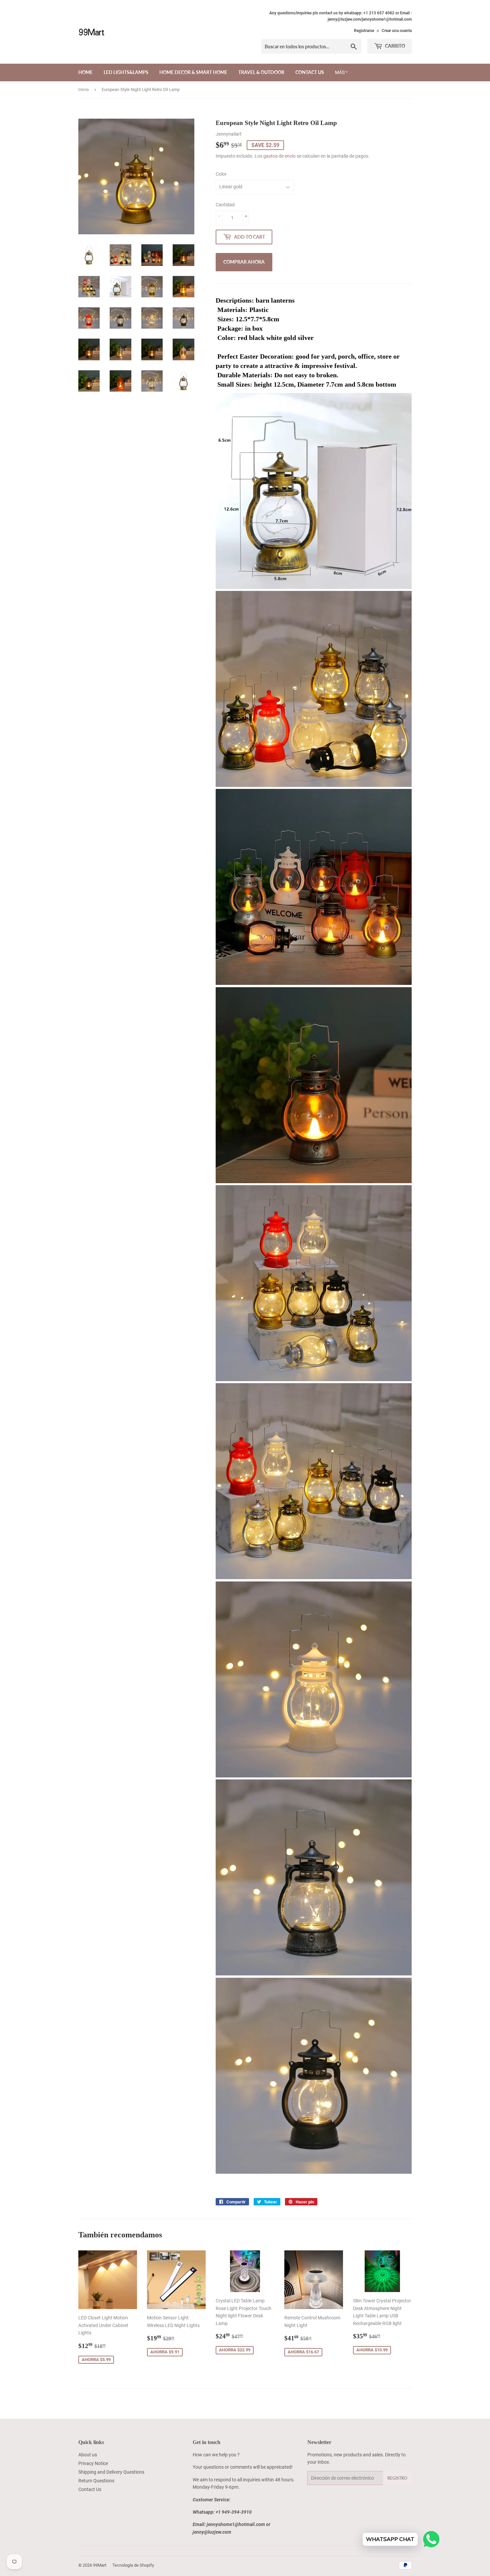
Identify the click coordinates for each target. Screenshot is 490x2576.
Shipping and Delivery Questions (111, 2472)
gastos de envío (279, 156)
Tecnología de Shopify (133, 2565)
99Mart (100, 2565)
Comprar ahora (244, 262)
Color (221, 174)
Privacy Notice (93, 2463)
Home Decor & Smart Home (193, 72)
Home (85, 72)
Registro (397, 2478)
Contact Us (310, 72)
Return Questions (96, 2481)
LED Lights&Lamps (126, 72)
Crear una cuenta (397, 31)
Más (340, 72)
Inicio (83, 89)
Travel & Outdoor (261, 72)
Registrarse (364, 31)
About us (88, 2455)
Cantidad (225, 205)
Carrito (394, 46)
